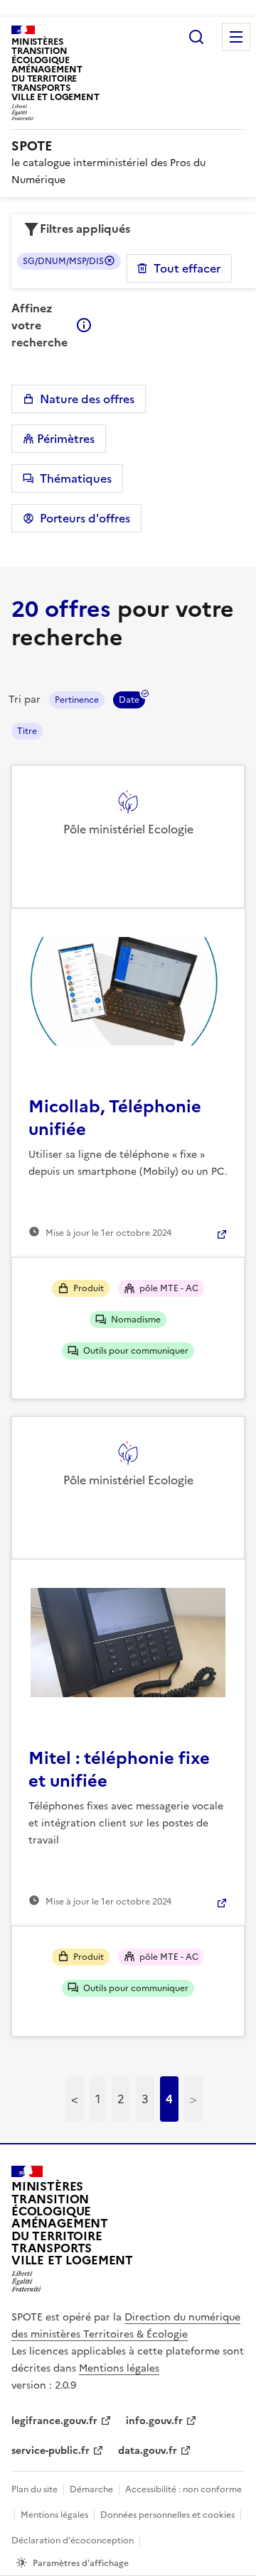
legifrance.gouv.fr (54, 2421)
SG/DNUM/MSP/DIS (63, 261)
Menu (236, 37)
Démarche (91, 2489)
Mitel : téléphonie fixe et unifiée (119, 1770)
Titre (27, 731)
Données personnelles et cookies (167, 2515)
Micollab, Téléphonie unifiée (115, 1118)
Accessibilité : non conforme (183, 2489)
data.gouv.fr (148, 2451)
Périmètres (64, 439)
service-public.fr (50, 2451)
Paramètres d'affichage (81, 2563)
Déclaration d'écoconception (73, 2541)
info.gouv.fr (154, 2421)
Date (129, 700)
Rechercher (196, 37)
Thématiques (73, 478)
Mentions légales (119, 2368)
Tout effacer (187, 268)
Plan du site (34, 2489)
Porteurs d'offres (82, 518)
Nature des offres (84, 399)
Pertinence (77, 700)
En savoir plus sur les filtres (84, 325)
